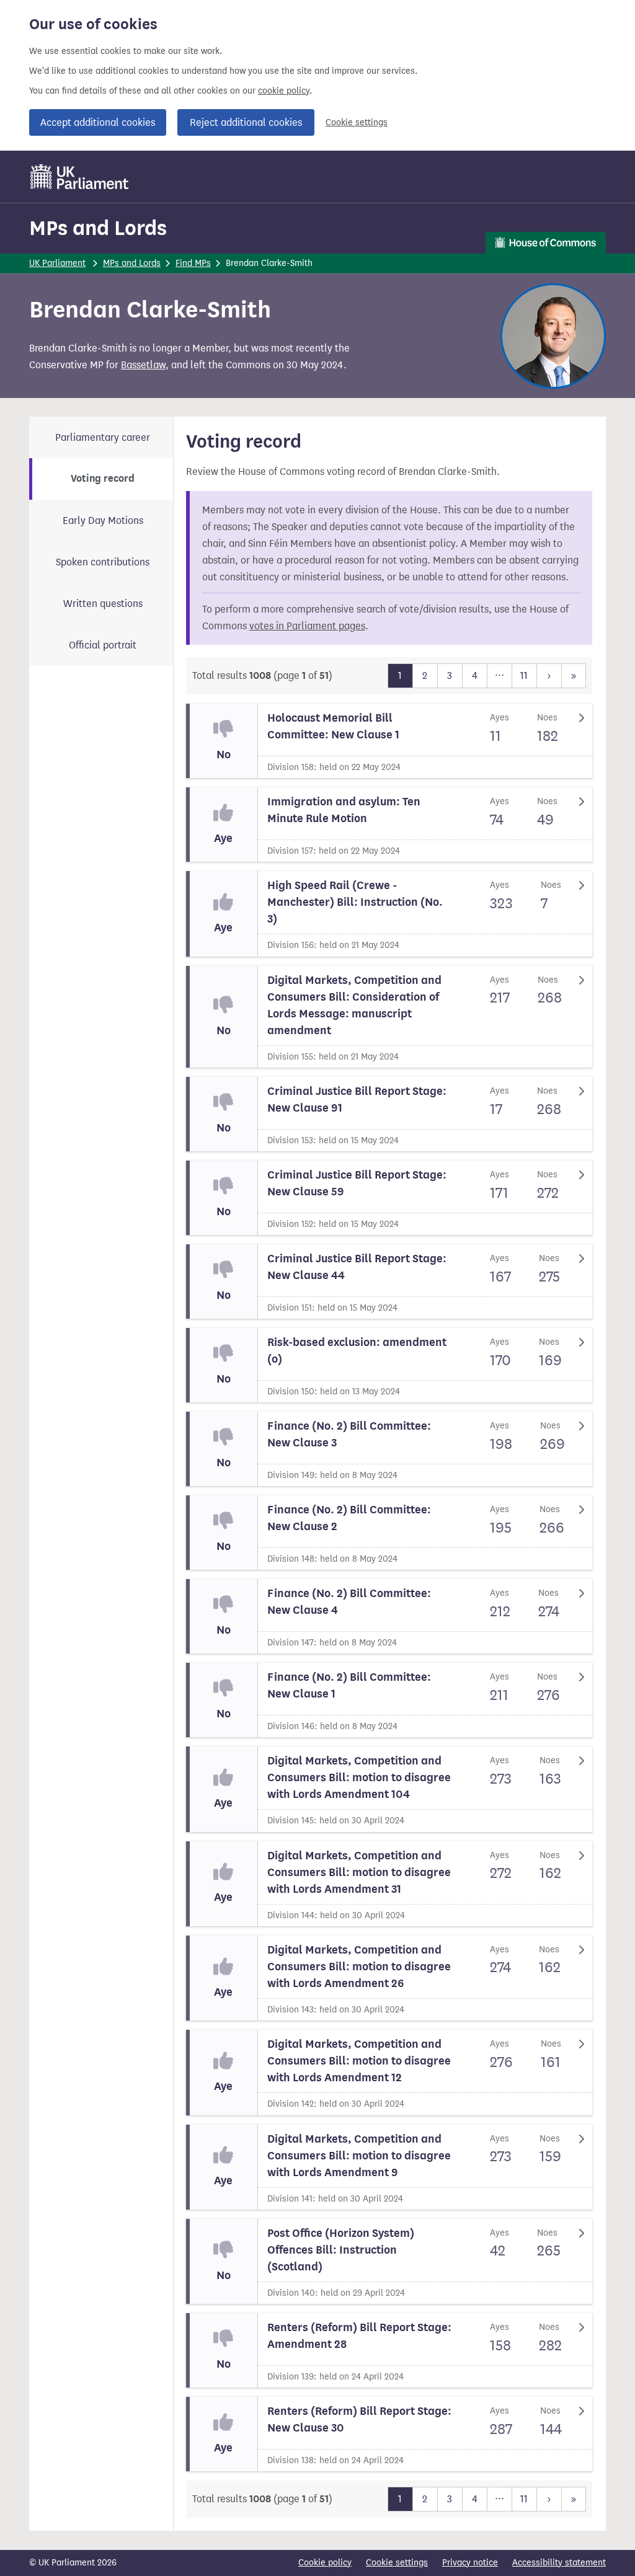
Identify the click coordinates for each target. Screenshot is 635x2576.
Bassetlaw (143, 365)
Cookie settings (357, 122)
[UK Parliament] (80, 177)
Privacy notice (470, 2563)
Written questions (103, 604)
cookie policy (284, 91)
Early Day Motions (103, 520)
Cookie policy (325, 2563)
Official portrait (103, 645)
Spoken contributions (103, 562)
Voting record (103, 479)
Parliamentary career (103, 437)
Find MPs (193, 263)
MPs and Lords (98, 228)
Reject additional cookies (246, 122)
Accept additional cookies (98, 122)
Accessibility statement (559, 2563)
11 (524, 675)
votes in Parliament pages (307, 626)
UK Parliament (57, 263)
